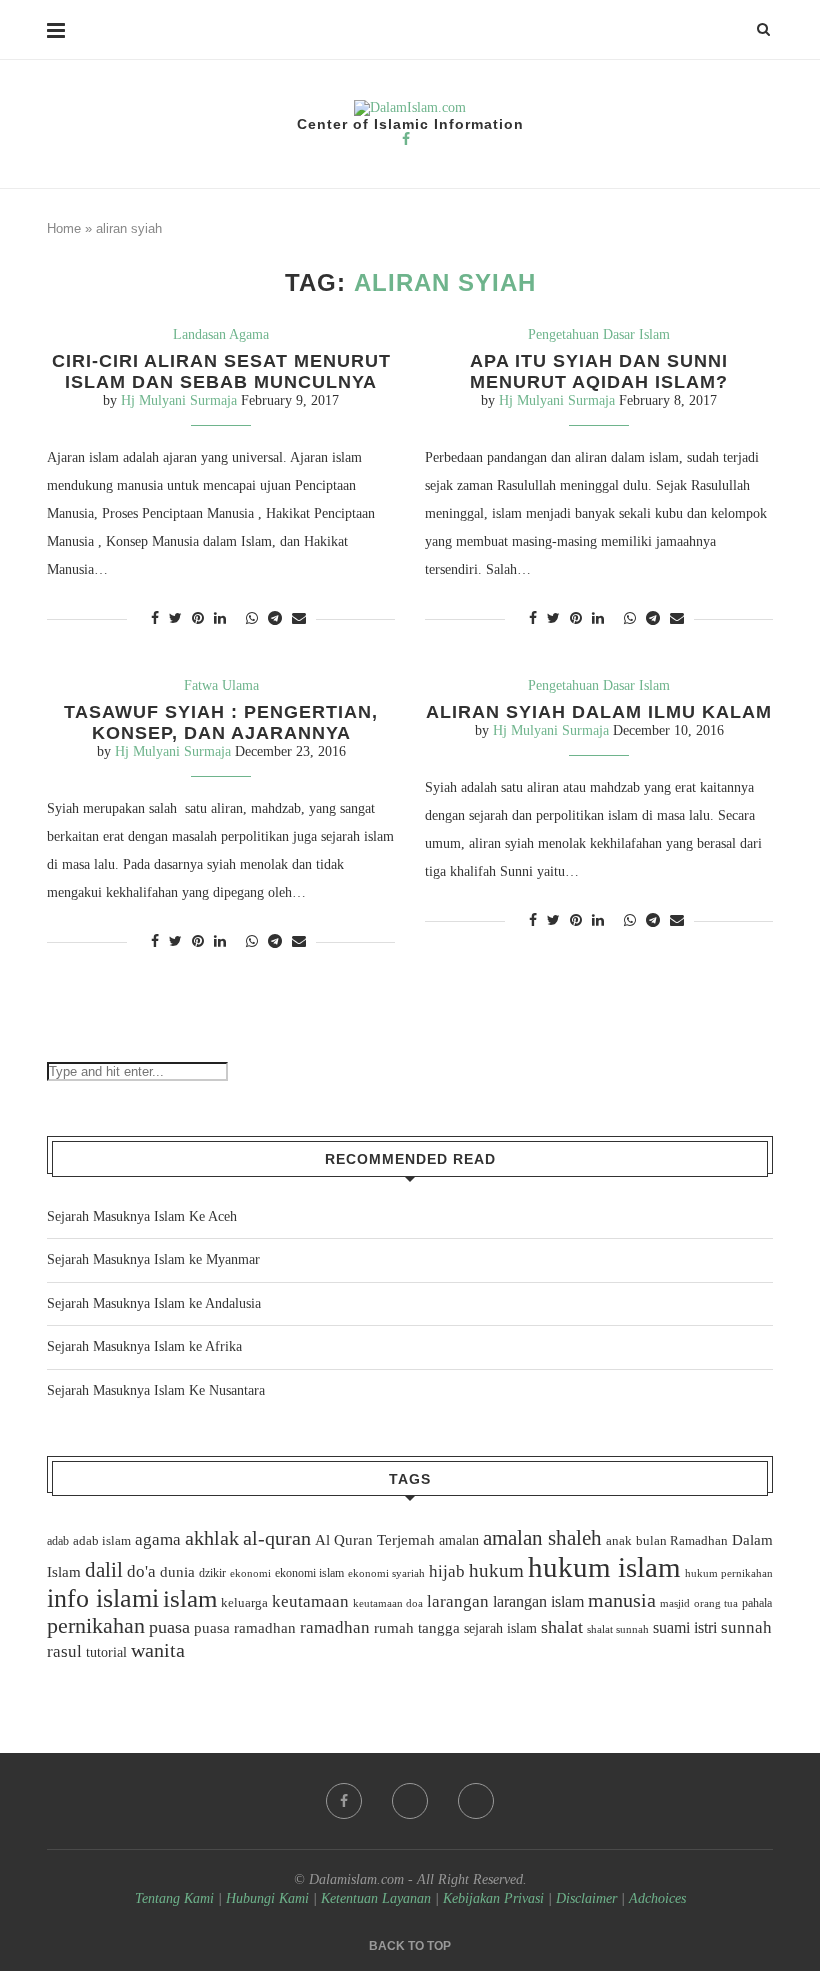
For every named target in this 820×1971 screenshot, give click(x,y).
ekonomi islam (309, 1573)
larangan (458, 1601)
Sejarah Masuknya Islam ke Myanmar (153, 1259)
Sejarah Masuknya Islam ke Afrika (144, 1346)
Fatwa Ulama (221, 685)
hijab (447, 1571)
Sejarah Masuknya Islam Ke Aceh (142, 1216)
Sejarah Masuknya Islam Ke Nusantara (156, 1390)
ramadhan (335, 1627)
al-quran (277, 1538)
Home (64, 228)
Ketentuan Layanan (376, 1898)
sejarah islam (500, 1628)
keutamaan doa (388, 1603)
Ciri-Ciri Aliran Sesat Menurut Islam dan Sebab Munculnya (221, 371)
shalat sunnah (618, 1629)
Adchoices (657, 1898)
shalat (562, 1627)
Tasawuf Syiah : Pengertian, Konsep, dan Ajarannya (221, 722)
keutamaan (310, 1601)
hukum (496, 1570)
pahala (757, 1603)
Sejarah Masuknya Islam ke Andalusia (154, 1303)
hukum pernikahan (729, 1573)
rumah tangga (417, 1628)
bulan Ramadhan (682, 1540)
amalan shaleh (542, 1538)
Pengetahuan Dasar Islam (599, 334)
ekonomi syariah (386, 1573)
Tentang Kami (176, 1898)
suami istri (685, 1628)
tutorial (106, 1652)
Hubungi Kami (267, 1898)
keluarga (244, 1603)
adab (58, 1541)
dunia (177, 1572)
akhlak (212, 1538)
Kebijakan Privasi (493, 1898)
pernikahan (96, 1626)
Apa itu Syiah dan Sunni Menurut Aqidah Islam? (599, 371)
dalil (104, 1570)
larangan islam (538, 1602)
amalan (459, 1540)
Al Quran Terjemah (375, 1540)
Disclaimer (586, 1898)
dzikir (212, 1573)
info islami (103, 1598)
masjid (675, 1603)
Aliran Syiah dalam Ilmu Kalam (599, 712)
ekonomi (250, 1573)
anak (619, 1541)
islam (190, 1598)
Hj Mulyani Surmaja (179, 400)
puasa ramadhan (245, 1627)
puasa (169, 1627)
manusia (622, 1600)
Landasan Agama (221, 334)
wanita (158, 1650)
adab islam (102, 1541)
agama (158, 1539)
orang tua (716, 1603)
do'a (141, 1571)
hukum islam (604, 1567)
